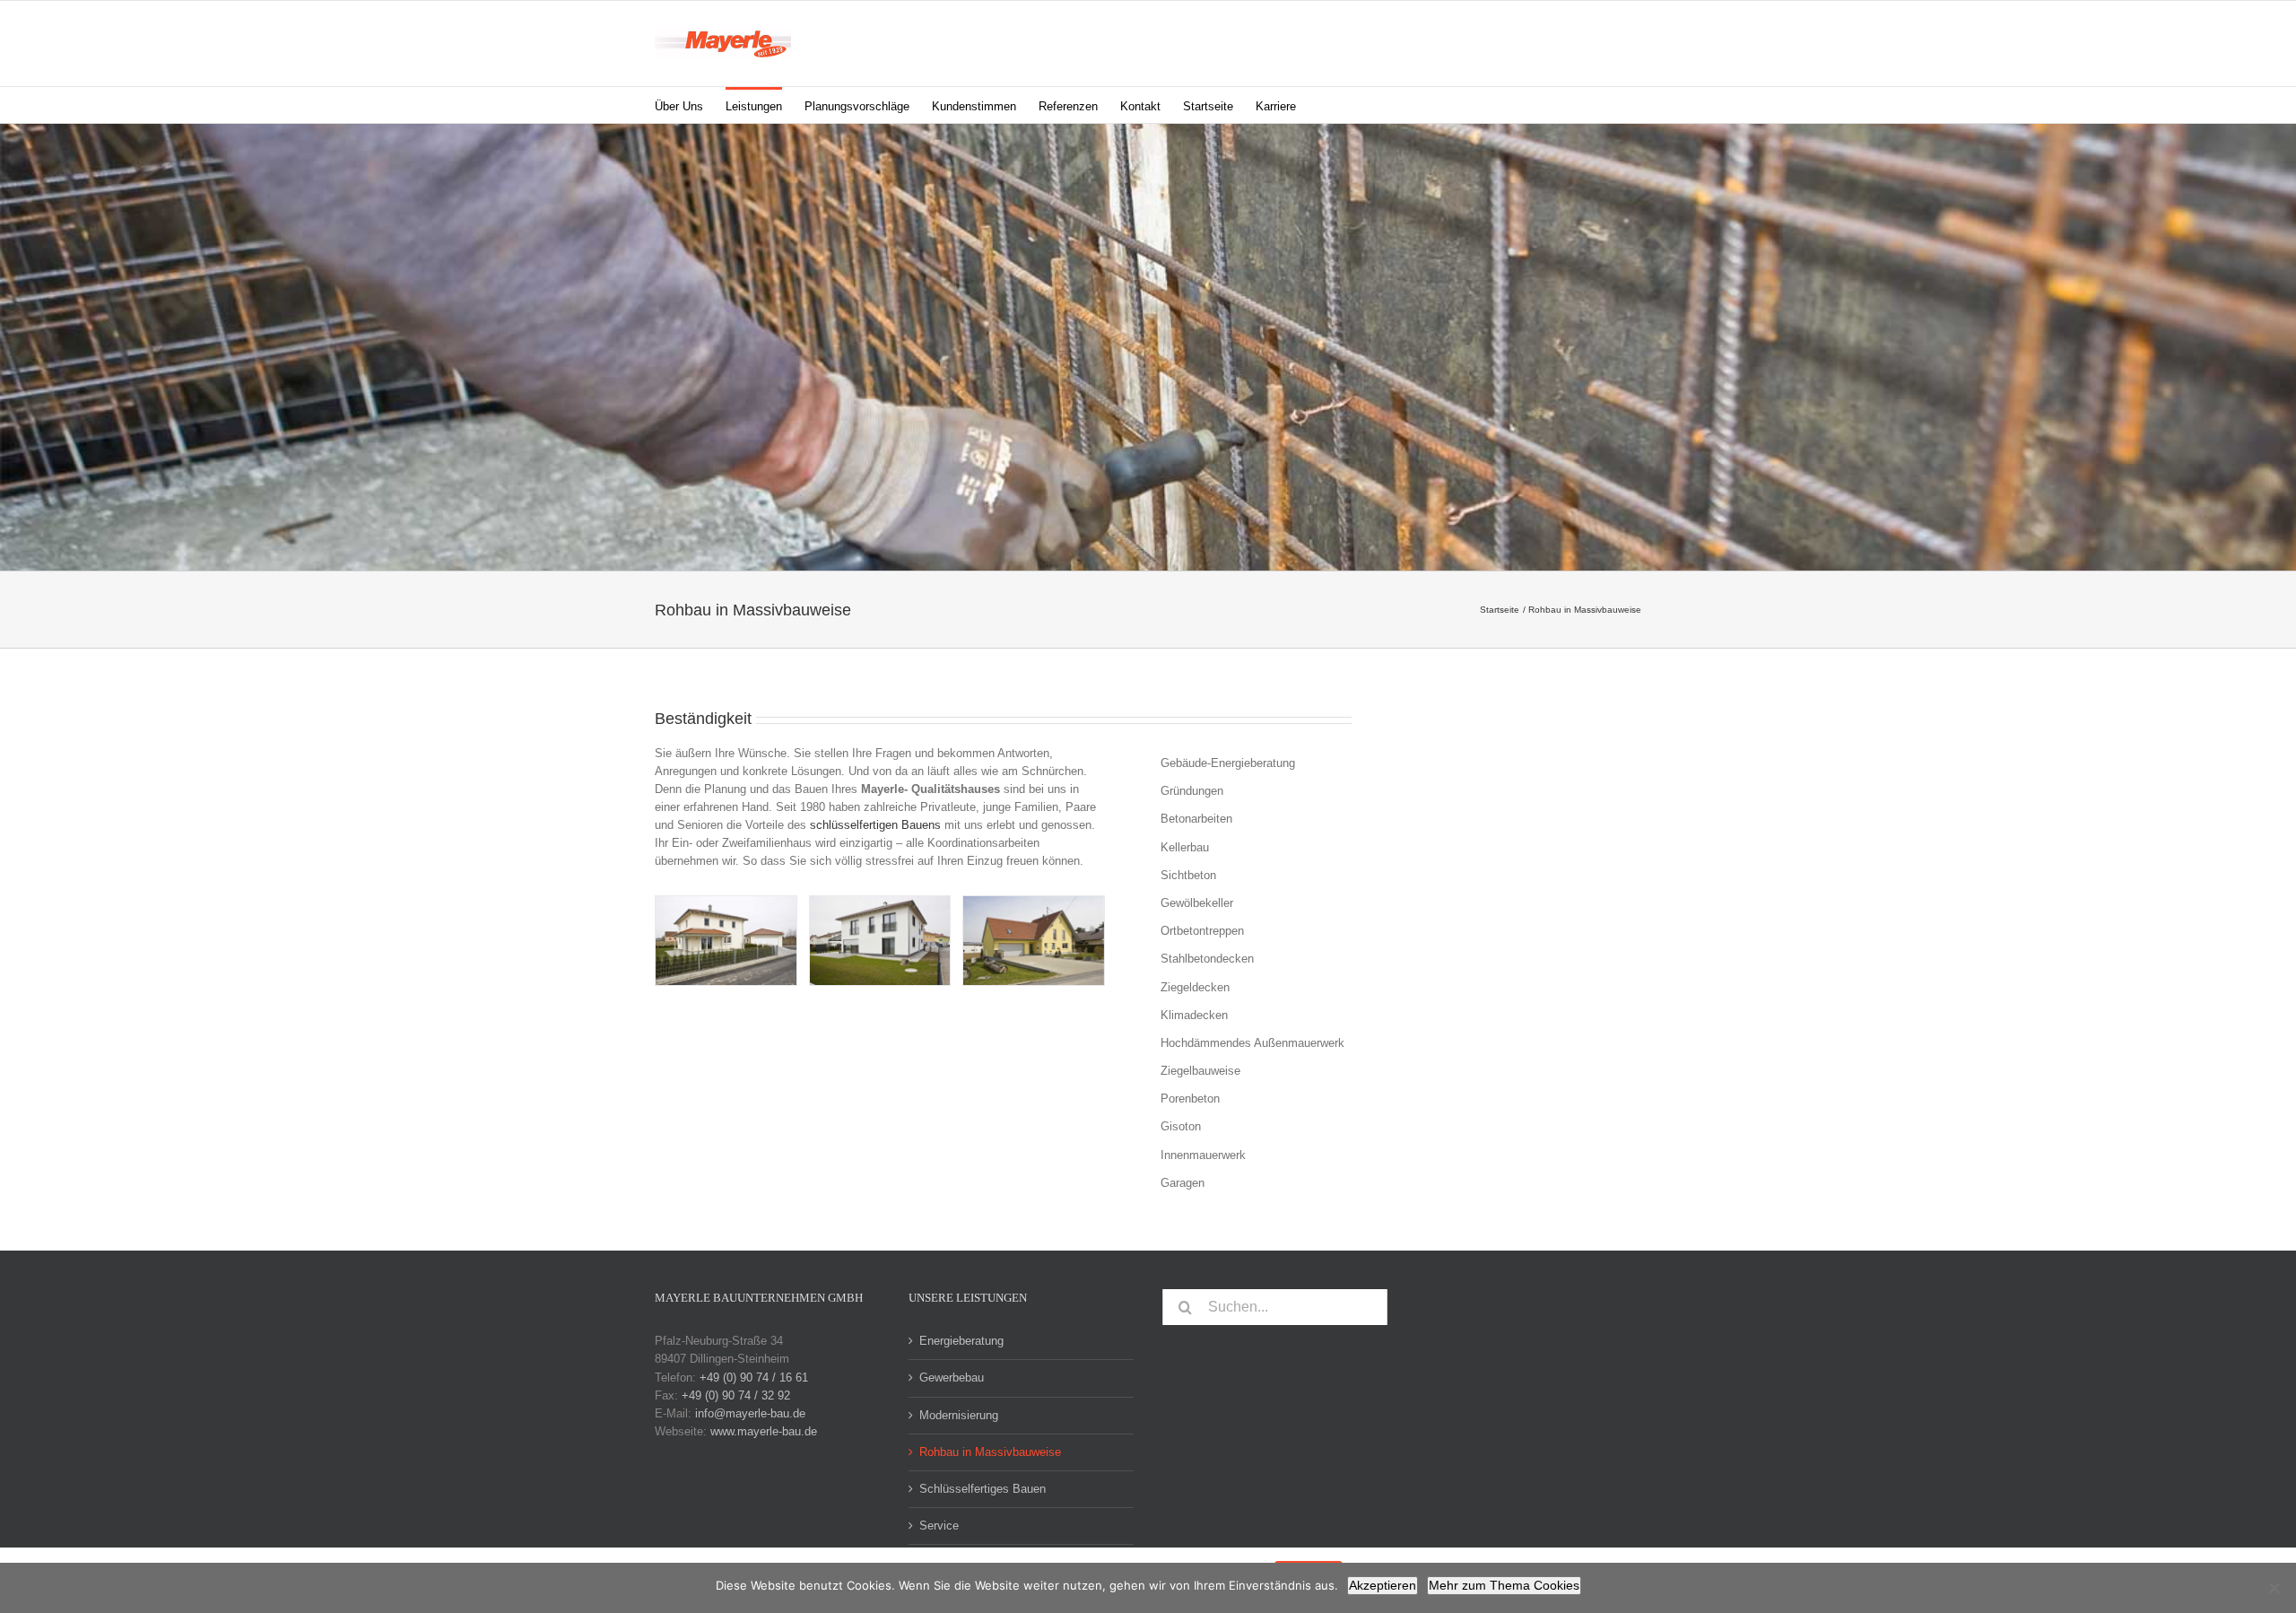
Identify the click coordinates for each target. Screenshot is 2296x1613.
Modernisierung (959, 1415)
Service (939, 1526)
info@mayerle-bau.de (750, 1413)
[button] (1324, 105)
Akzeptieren (1383, 1585)
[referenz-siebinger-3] (1034, 941)
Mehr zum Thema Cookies (1504, 1585)
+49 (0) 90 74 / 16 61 (754, 1378)
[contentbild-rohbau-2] (726, 941)
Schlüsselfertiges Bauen (983, 1489)
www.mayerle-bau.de (764, 1431)
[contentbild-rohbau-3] (880, 941)
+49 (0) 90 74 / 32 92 (736, 1395)
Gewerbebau (952, 1378)
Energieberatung (961, 1341)
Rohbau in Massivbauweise (990, 1452)
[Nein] (2274, 1588)
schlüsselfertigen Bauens (875, 825)
